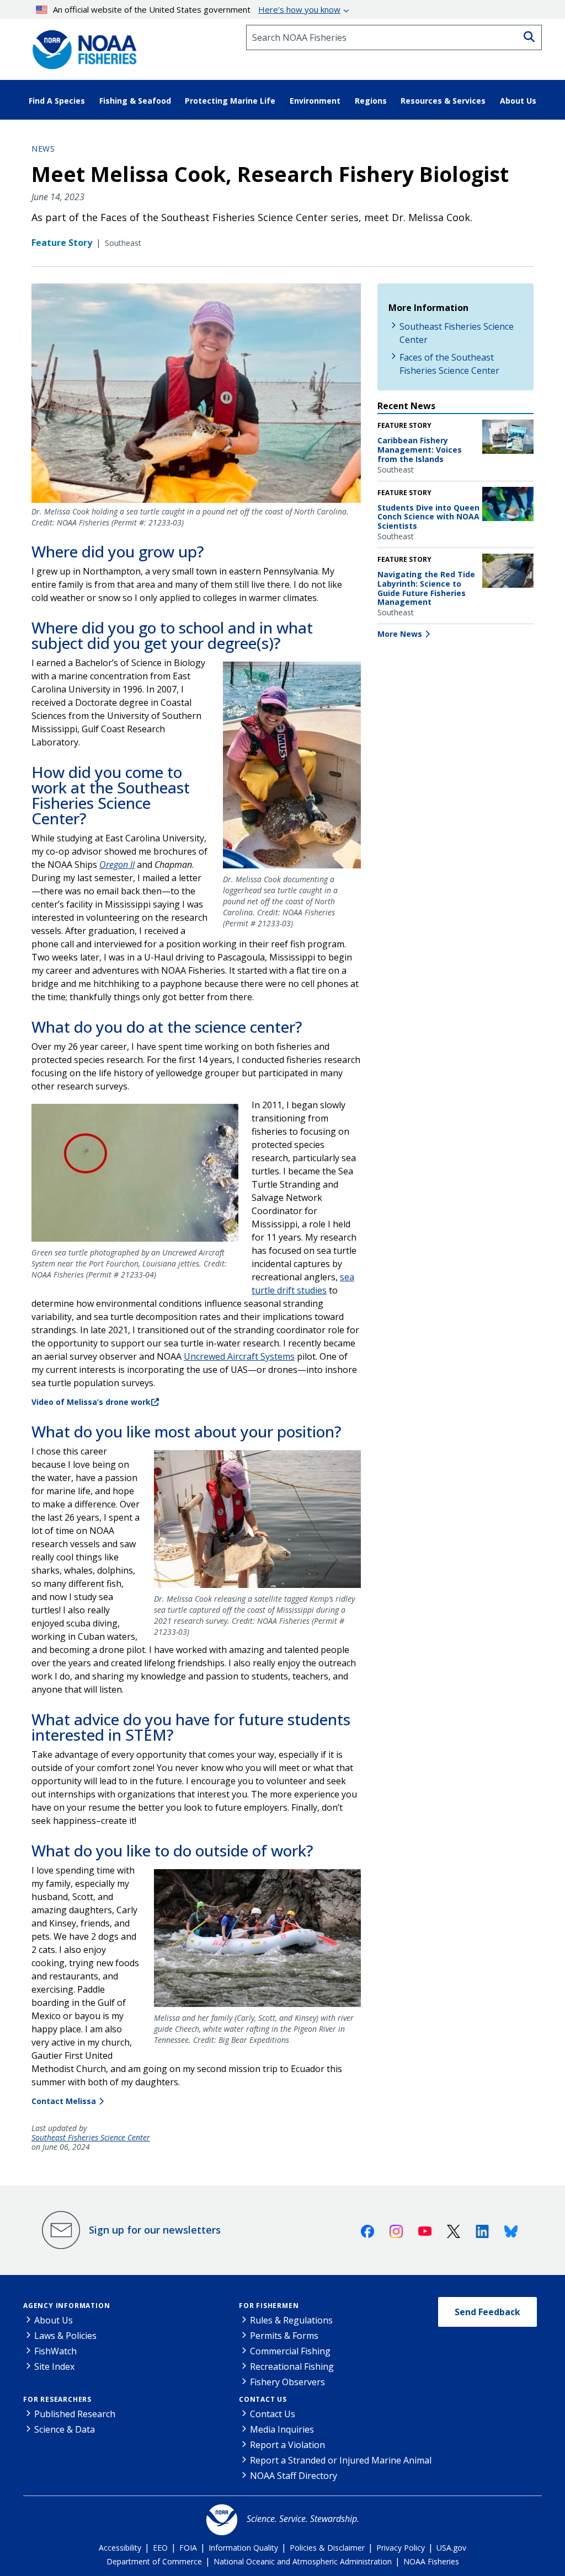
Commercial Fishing (290, 2351)
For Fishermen (269, 2306)
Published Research (75, 2414)
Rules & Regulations (291, 2320)
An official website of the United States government (197, 9)
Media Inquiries (282, 2429)
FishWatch (55, 2351)
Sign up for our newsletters (155, 2230)
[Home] (81, 46)
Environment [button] (315, 101)
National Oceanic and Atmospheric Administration (303, 2561)
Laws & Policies (65, 2336)
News (43, 149)
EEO (160, 2548)
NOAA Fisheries (431, 2561)
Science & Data (65, 2429)
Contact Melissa (64, 2101)
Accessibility (120, 2548)
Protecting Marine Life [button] (230, 101)
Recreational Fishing (292, 2366)
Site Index (54, 2366)
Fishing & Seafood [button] (135, 101)
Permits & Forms (284, 2336)
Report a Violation (287, 2445)
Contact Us (263, 2399)
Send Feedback (487, 2312)
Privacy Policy (401, 2548)
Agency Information (66, 2306)
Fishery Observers (287, 2382)
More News (400, 634)
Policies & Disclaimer (327, 2548)
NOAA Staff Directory (294, 2476)
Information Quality (243, 2548)
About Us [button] (518, 101)
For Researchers (57, 2399)
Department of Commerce (154, 2561)
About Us (54, 2320)
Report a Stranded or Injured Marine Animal (341, 2460)
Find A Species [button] (57, 101)
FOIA (188, 2548)
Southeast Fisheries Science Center (91, 2138)
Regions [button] (371, 101)
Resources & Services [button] (443, 101)
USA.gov (451, 2548)
